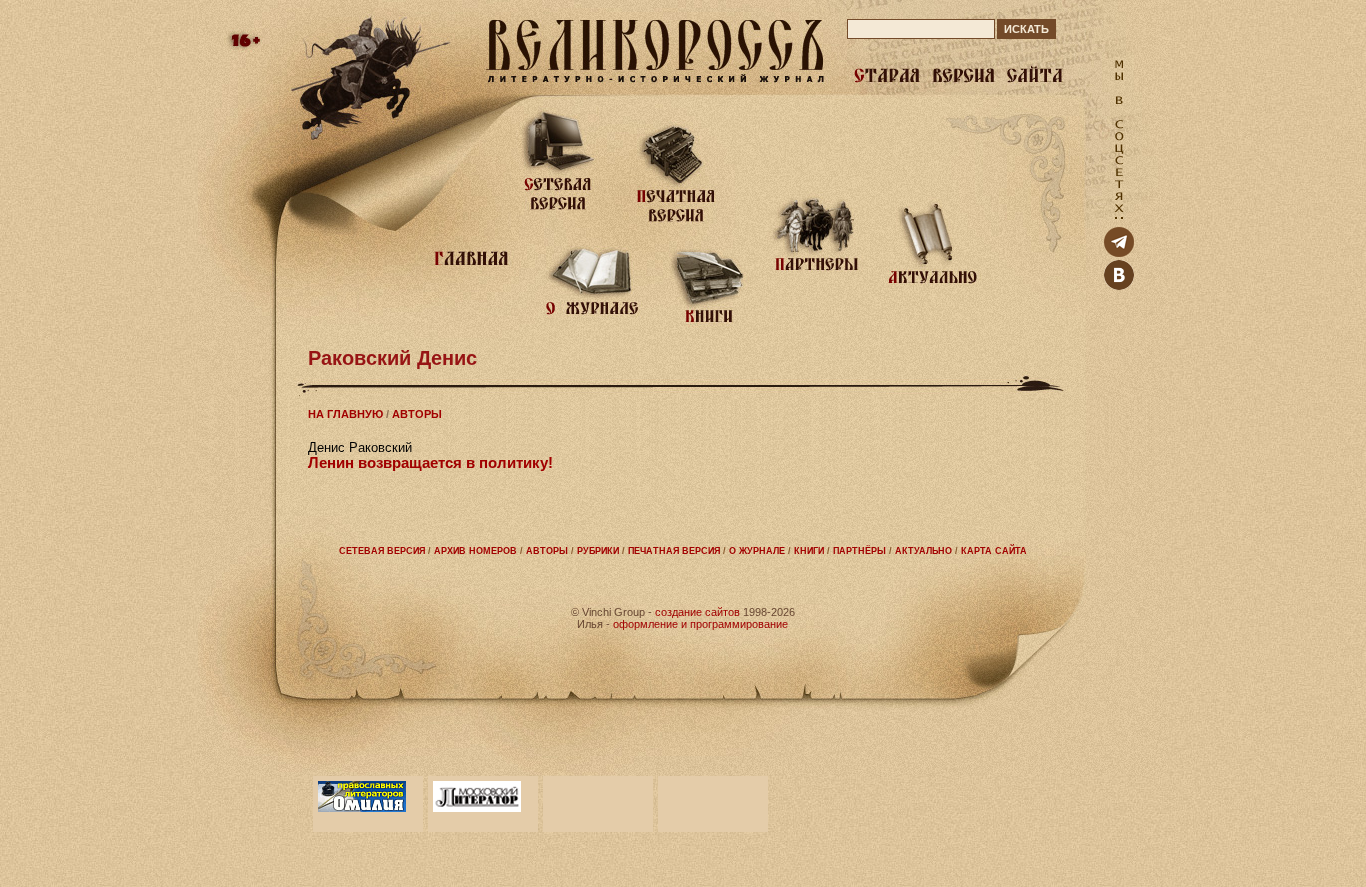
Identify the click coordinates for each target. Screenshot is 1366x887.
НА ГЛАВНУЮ (345, 414)
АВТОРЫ (417, 414)
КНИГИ (809, 551)
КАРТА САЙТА (994, 551)
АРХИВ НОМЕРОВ (475, 551)
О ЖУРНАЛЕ (757, 551)
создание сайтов (697, 612)
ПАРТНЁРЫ (859, 551)
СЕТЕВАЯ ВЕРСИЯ (382, 551)
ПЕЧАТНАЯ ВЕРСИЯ (674, 551)
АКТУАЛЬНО (923, 551)
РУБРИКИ (598, 551)
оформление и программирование (700, 624)
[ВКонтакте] (1119, 285)
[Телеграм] (1119, 252)
